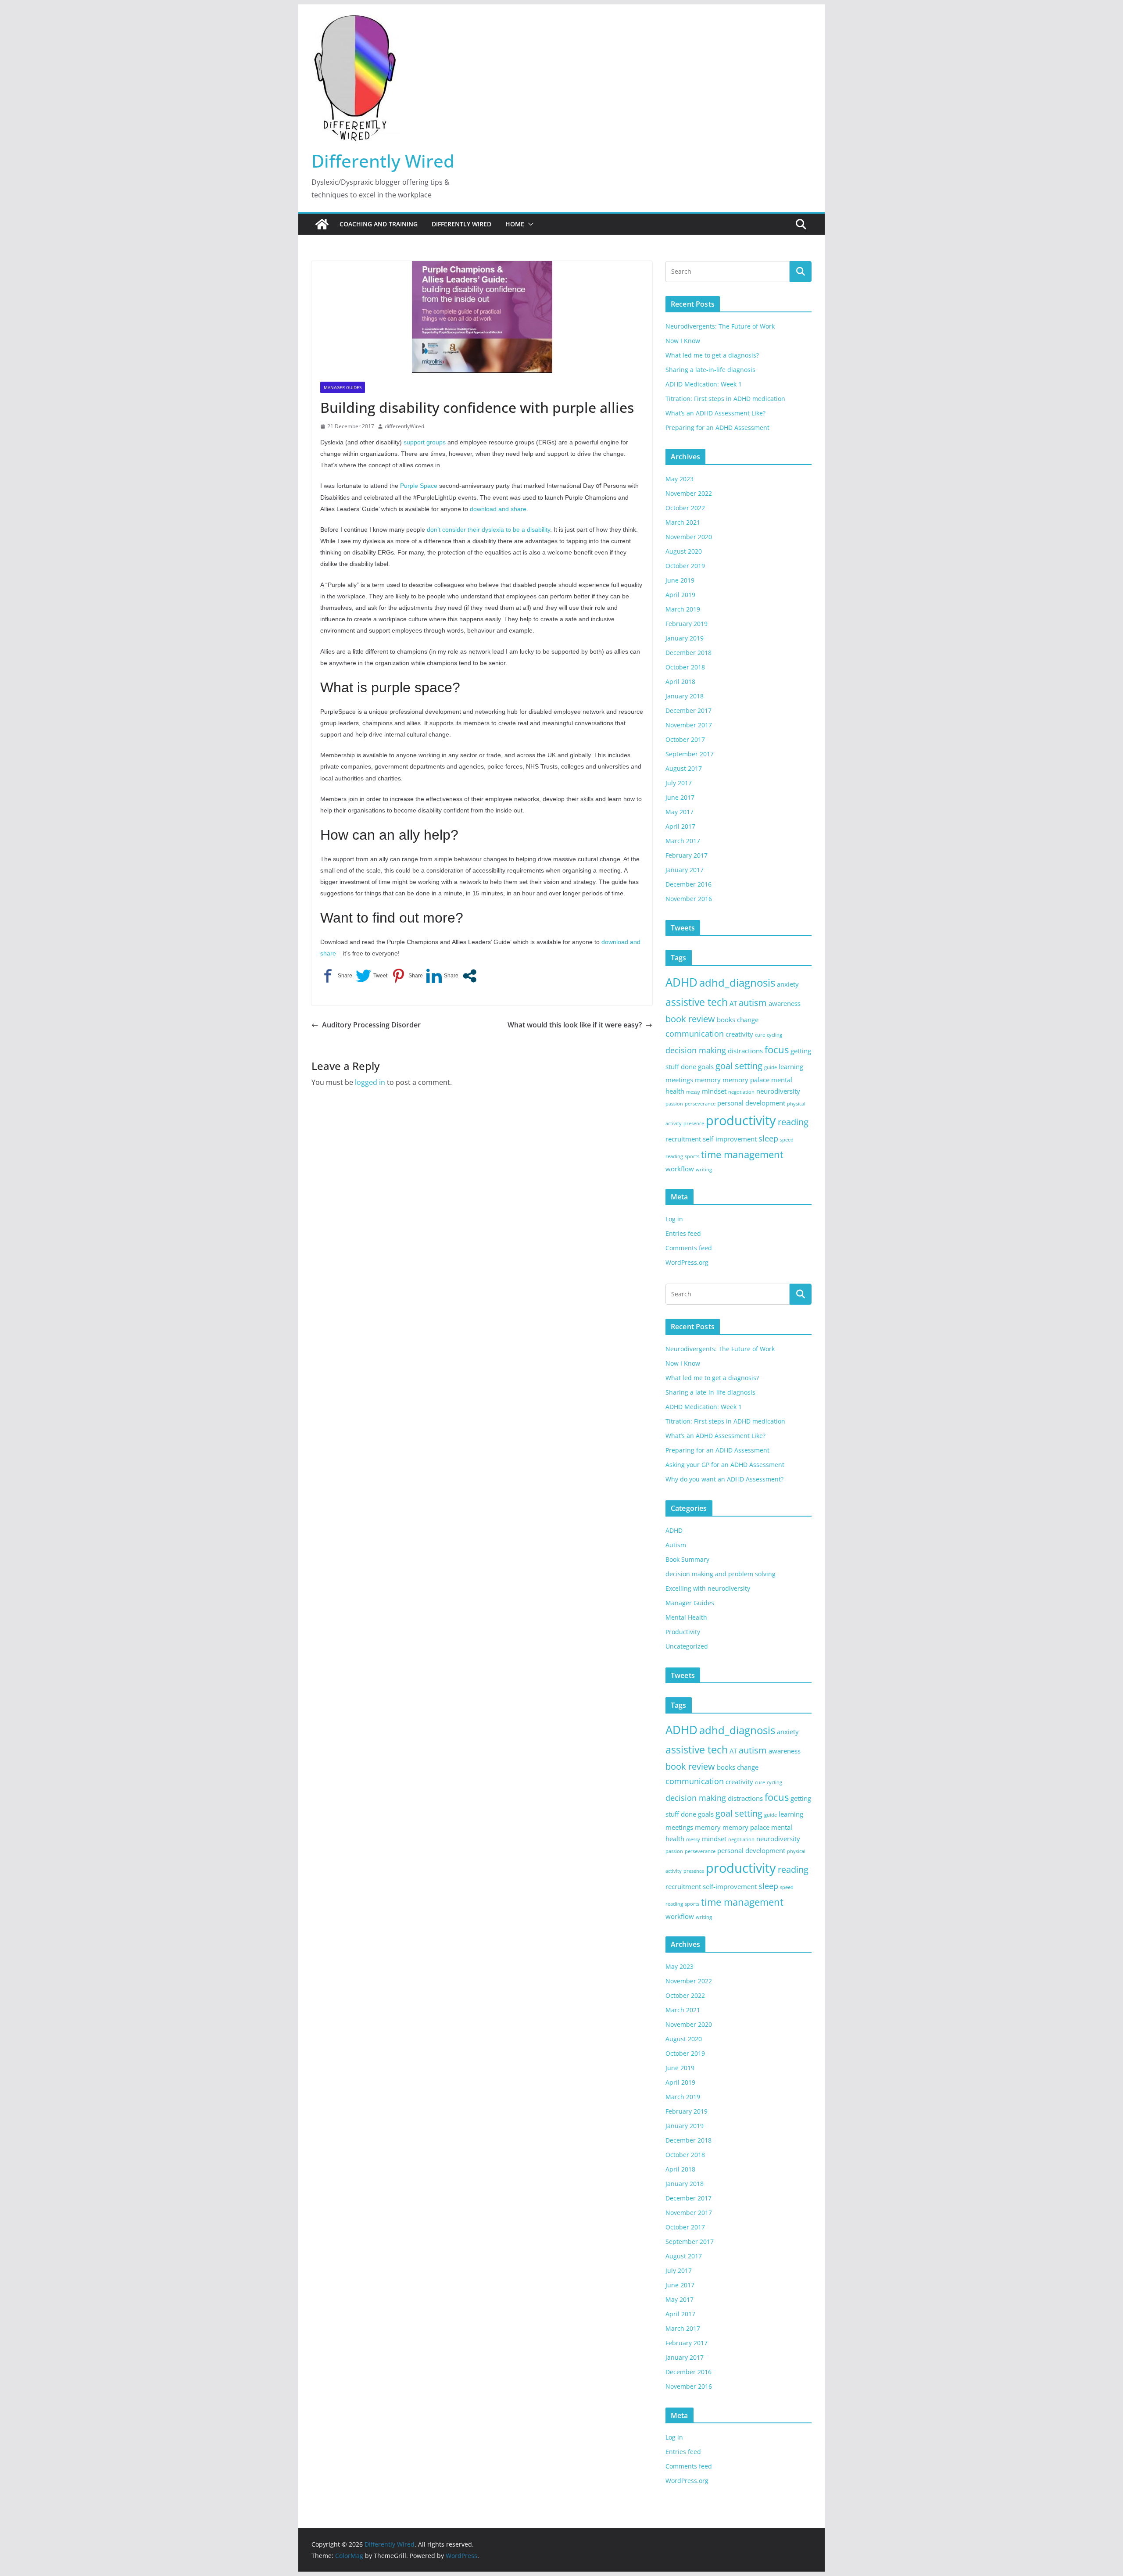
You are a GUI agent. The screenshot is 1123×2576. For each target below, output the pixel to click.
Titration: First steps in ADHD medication (725, 399)
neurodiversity (778, 1091)
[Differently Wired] (322, 224)
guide (771, 1067)
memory (708, 1080)
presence (694, 1123)
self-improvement (730, 1139)
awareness (785, 1003)
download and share (498, 509)
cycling (774, 1035)
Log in (674, 1219)
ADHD (681, 982)
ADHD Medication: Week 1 (704, 384)
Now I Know (683, 341)
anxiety (788, 984)
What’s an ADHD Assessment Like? (715, 413)
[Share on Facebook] (336, 976)
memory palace (746, 1080)
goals (706, 1066)
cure (760, 1035)
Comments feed (689, 1248)
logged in (370, 1082)
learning (791, 1066)
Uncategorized (687, 1646)
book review (690, 1019)
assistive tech (697, 1002)
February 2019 (687, 624)
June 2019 (680, 580)
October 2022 (685, 508)
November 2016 (689, 899)
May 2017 (680, 812)
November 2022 (689, 493)
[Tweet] (372, 976)
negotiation (741, 1092)
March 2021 (683, 522)
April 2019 (680, 595)
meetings (679, 1080)
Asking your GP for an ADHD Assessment (725, 1465)
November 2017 (689, 725)
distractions (745, 1051)
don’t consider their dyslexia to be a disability (488, 530)
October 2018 (685, 667)
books (726, 1020)
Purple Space (419, 486)
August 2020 (684, 551)
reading (793, 1122)
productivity (741, 1120)
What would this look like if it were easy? (575, 1025)
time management (742, 1154)
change (748, 1020)
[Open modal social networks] (470, 976)
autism (753, 1003)
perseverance (700, 1104)
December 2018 (688, 653)
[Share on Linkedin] (442, 976)
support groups (424, 442)
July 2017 (679, 783)
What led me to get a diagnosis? (712, 355)
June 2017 (680, 797)
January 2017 (685, 870)
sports (692, 1156)
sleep (768, 1138)
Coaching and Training (379, 224)
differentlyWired (404, 426)
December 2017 (688, 710)
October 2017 (685, 739)
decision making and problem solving (721, 1574)
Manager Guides (343, 387)
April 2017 (680, 826)
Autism (676, 1545)
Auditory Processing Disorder (371, 1025)
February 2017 (687, 855)
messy (693, 1092)
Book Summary (687, 1559)
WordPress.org (687, 1262)
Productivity (683, 1632)
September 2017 (690, 754)
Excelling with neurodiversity (708, 1588)
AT (733, 1003)
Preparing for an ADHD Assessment (717, 428)
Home (515, 224)
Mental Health (686, 1617)
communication (695, 1034)
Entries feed (683, 1233)
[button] (529, 224)
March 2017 (683, 841)
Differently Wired (383, 161)
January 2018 (685, 696)
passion (674, 1104)
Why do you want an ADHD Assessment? (724, 1479)
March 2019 (683, 609)
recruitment (683, 1139)
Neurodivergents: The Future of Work (720, 326)
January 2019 (685, 638)
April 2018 (680, 682)
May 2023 (680, 479)
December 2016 (688, 884)
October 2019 (685, 566)
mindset (714, 1091)
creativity (739, 1034)
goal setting (739, 1066)
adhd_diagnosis (737, 982)
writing (704, 1170)
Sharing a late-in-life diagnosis (710, 370)
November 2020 (689, 537)
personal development (751, 1103)
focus (777, 1050)
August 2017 (684, 768)
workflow (680, 1169)
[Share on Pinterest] (407, 976)
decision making (696, 1050)
